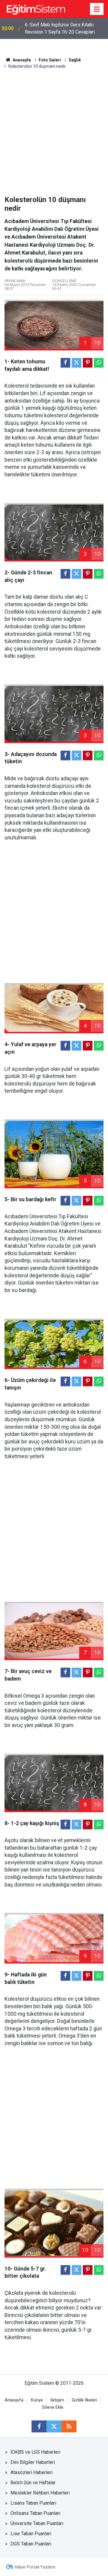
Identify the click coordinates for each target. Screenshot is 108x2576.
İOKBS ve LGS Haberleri (35, 2452)
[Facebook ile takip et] (39, 2426)
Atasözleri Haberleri (31, 2472)
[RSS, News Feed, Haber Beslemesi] (69, 2426)
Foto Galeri (50, 60)
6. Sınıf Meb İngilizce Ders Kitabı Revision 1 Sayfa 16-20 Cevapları (60, 28)
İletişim (57, 2400)
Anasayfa (21, 60)
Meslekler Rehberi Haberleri (40, 2493)
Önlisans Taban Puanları (35, 2513)
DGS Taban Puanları (31, 2544)
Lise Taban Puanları (31, 2534)
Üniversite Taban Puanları (37, 2523)
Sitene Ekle (53, 2407)
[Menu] (97, 9)
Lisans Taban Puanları (33, 2503)
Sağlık (75, 60)
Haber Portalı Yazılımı (35, 2567)
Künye (37, 2400)
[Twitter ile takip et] (54, 2426)
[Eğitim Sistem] (36, 9)
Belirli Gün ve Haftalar (33, 2483)
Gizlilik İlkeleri (84, 2400)
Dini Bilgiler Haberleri (33, 2462)
